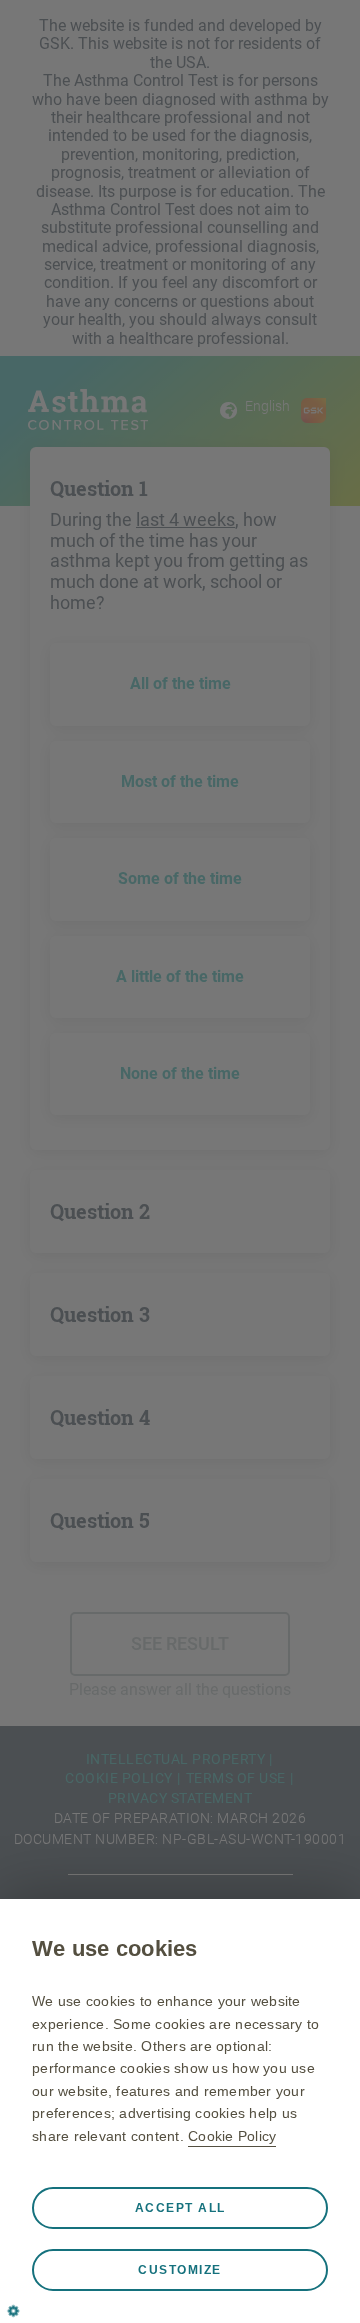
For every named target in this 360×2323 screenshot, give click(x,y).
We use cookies (115, 1948)
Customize (180, 2270)
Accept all (180, 2208)
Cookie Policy (232, 2136)
